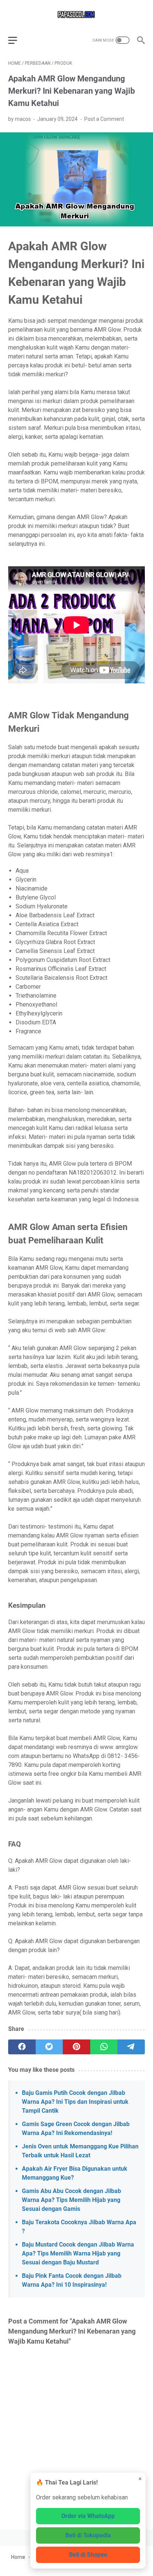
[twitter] (49, 2047)
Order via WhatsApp (88, 2516)
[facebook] (22, 2047)
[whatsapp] (104, 2047)
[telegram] (131, 2047)
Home (18, 2557)
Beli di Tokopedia (88, 2535)
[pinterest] (76, 2047)
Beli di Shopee (88, 2555)
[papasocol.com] (76, 14)
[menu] (17, 40)
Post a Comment (104, 119)
